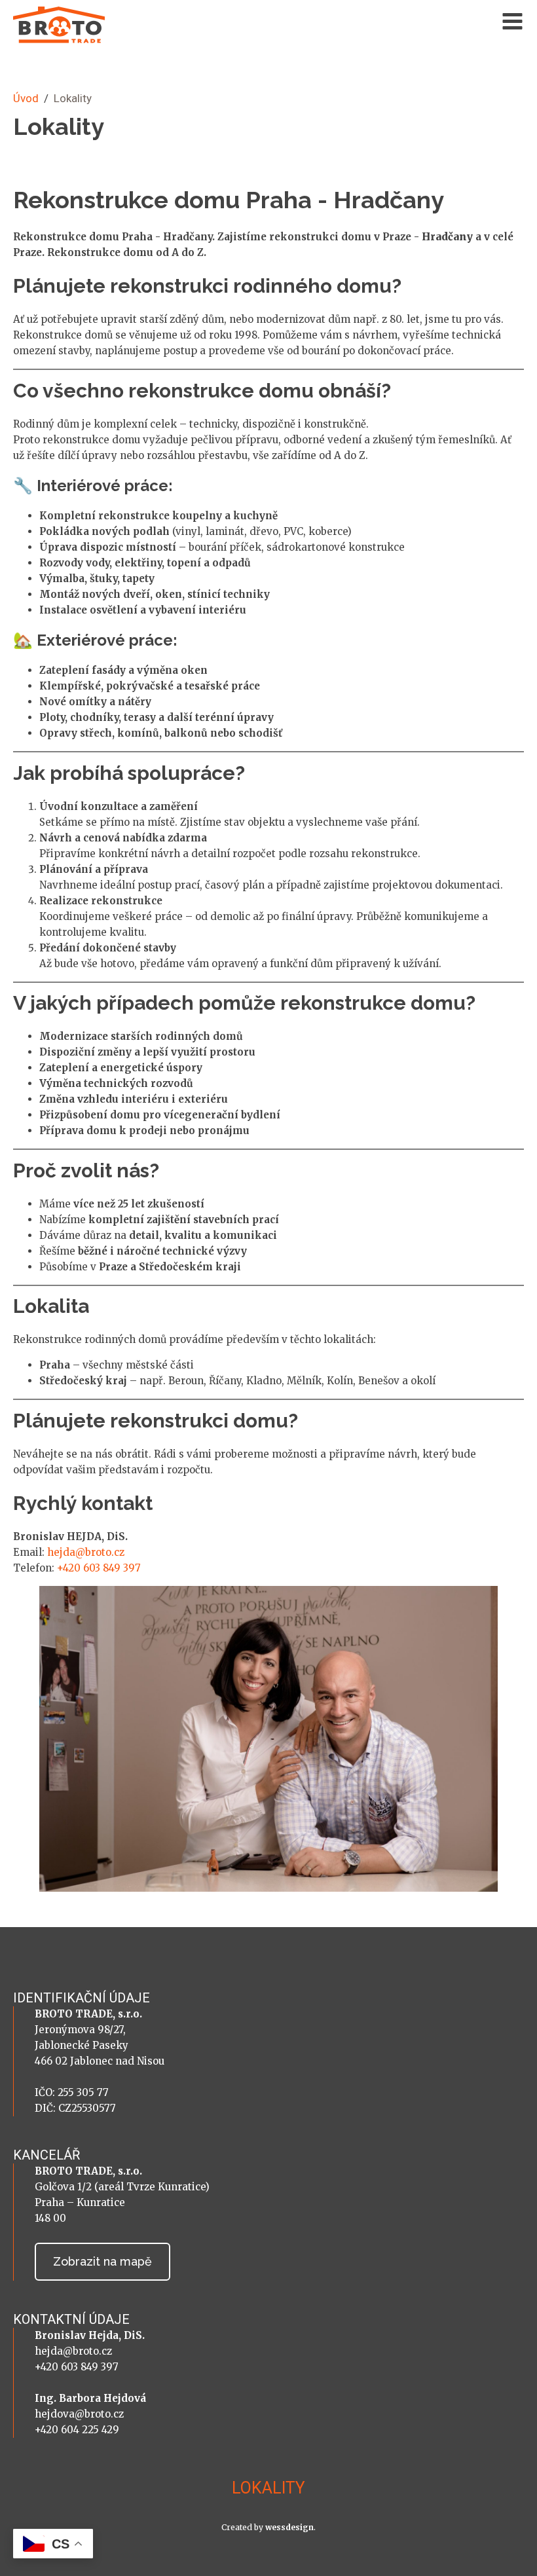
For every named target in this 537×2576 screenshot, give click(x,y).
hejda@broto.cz (86, 1552)
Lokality (268, 2488)
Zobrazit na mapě (102, 2261)
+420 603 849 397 (99, 1568)
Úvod (26, 98)
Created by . (268, 2527)
